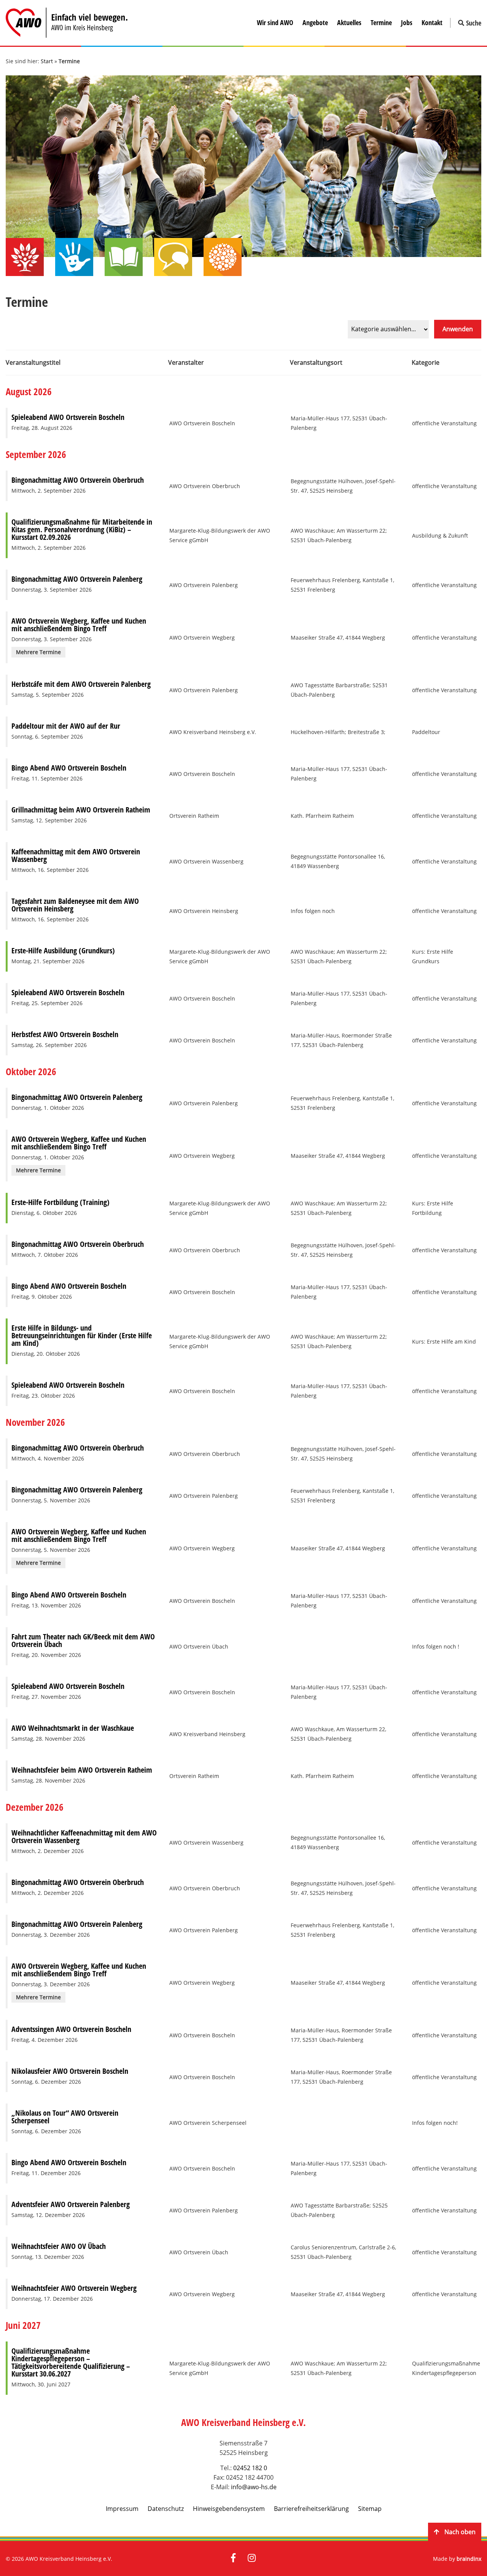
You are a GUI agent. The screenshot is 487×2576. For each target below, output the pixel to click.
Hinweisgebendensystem (229, 2509)
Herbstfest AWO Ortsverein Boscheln (65, 1034)
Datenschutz (166, 2509)
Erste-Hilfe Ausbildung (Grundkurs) (63, 950)
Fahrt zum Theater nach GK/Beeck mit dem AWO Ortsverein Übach (83, 1640)
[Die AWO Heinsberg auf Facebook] (233, 2558)
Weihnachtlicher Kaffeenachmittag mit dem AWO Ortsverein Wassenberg (84, 1836)
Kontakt (432, 22)
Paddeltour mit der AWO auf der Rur (66, 726)
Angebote (315, 22)
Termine (381, 22)
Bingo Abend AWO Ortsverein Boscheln (69, 768)
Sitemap (370, 2509)
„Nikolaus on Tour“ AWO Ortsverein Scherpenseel (65, 2117)
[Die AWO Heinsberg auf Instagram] (252, 2558)
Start (47, 61)
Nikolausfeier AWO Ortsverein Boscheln (70, 2071)
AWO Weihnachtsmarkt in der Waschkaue (73, 1728)
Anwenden (458, 329)
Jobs (407, 22)
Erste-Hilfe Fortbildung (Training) (60, 1202)
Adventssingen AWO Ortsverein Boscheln (71, 2029)
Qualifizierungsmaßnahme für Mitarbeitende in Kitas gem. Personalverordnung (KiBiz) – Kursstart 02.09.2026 (82, 529)
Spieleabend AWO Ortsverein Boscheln (68, 417)
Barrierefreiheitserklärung (311, 2509)
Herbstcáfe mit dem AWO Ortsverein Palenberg (81, 684)
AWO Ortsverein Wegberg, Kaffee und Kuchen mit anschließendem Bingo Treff (79, 625)
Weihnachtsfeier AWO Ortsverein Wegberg (74, 2288)
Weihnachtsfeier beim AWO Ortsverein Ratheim (82, 1770)
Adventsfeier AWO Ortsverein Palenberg (71, 2204)
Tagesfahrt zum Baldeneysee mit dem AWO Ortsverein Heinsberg (75, 905)
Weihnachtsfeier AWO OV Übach (59, 2246)
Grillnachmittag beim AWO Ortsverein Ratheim (81, 810)
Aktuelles (349, 22)
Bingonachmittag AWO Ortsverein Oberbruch (78, 480)
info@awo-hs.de (254, 2487)
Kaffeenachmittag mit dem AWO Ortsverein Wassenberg (76, 855)
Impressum (122, 2509)
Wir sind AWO (275, 22)
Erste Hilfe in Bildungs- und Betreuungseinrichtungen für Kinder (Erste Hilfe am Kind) (82, 1335)
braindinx (469, 2559)
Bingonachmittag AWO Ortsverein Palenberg (77, 579)
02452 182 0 (250, 2468)
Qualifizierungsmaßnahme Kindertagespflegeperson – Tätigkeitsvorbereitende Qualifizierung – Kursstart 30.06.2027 (71, 2362)
